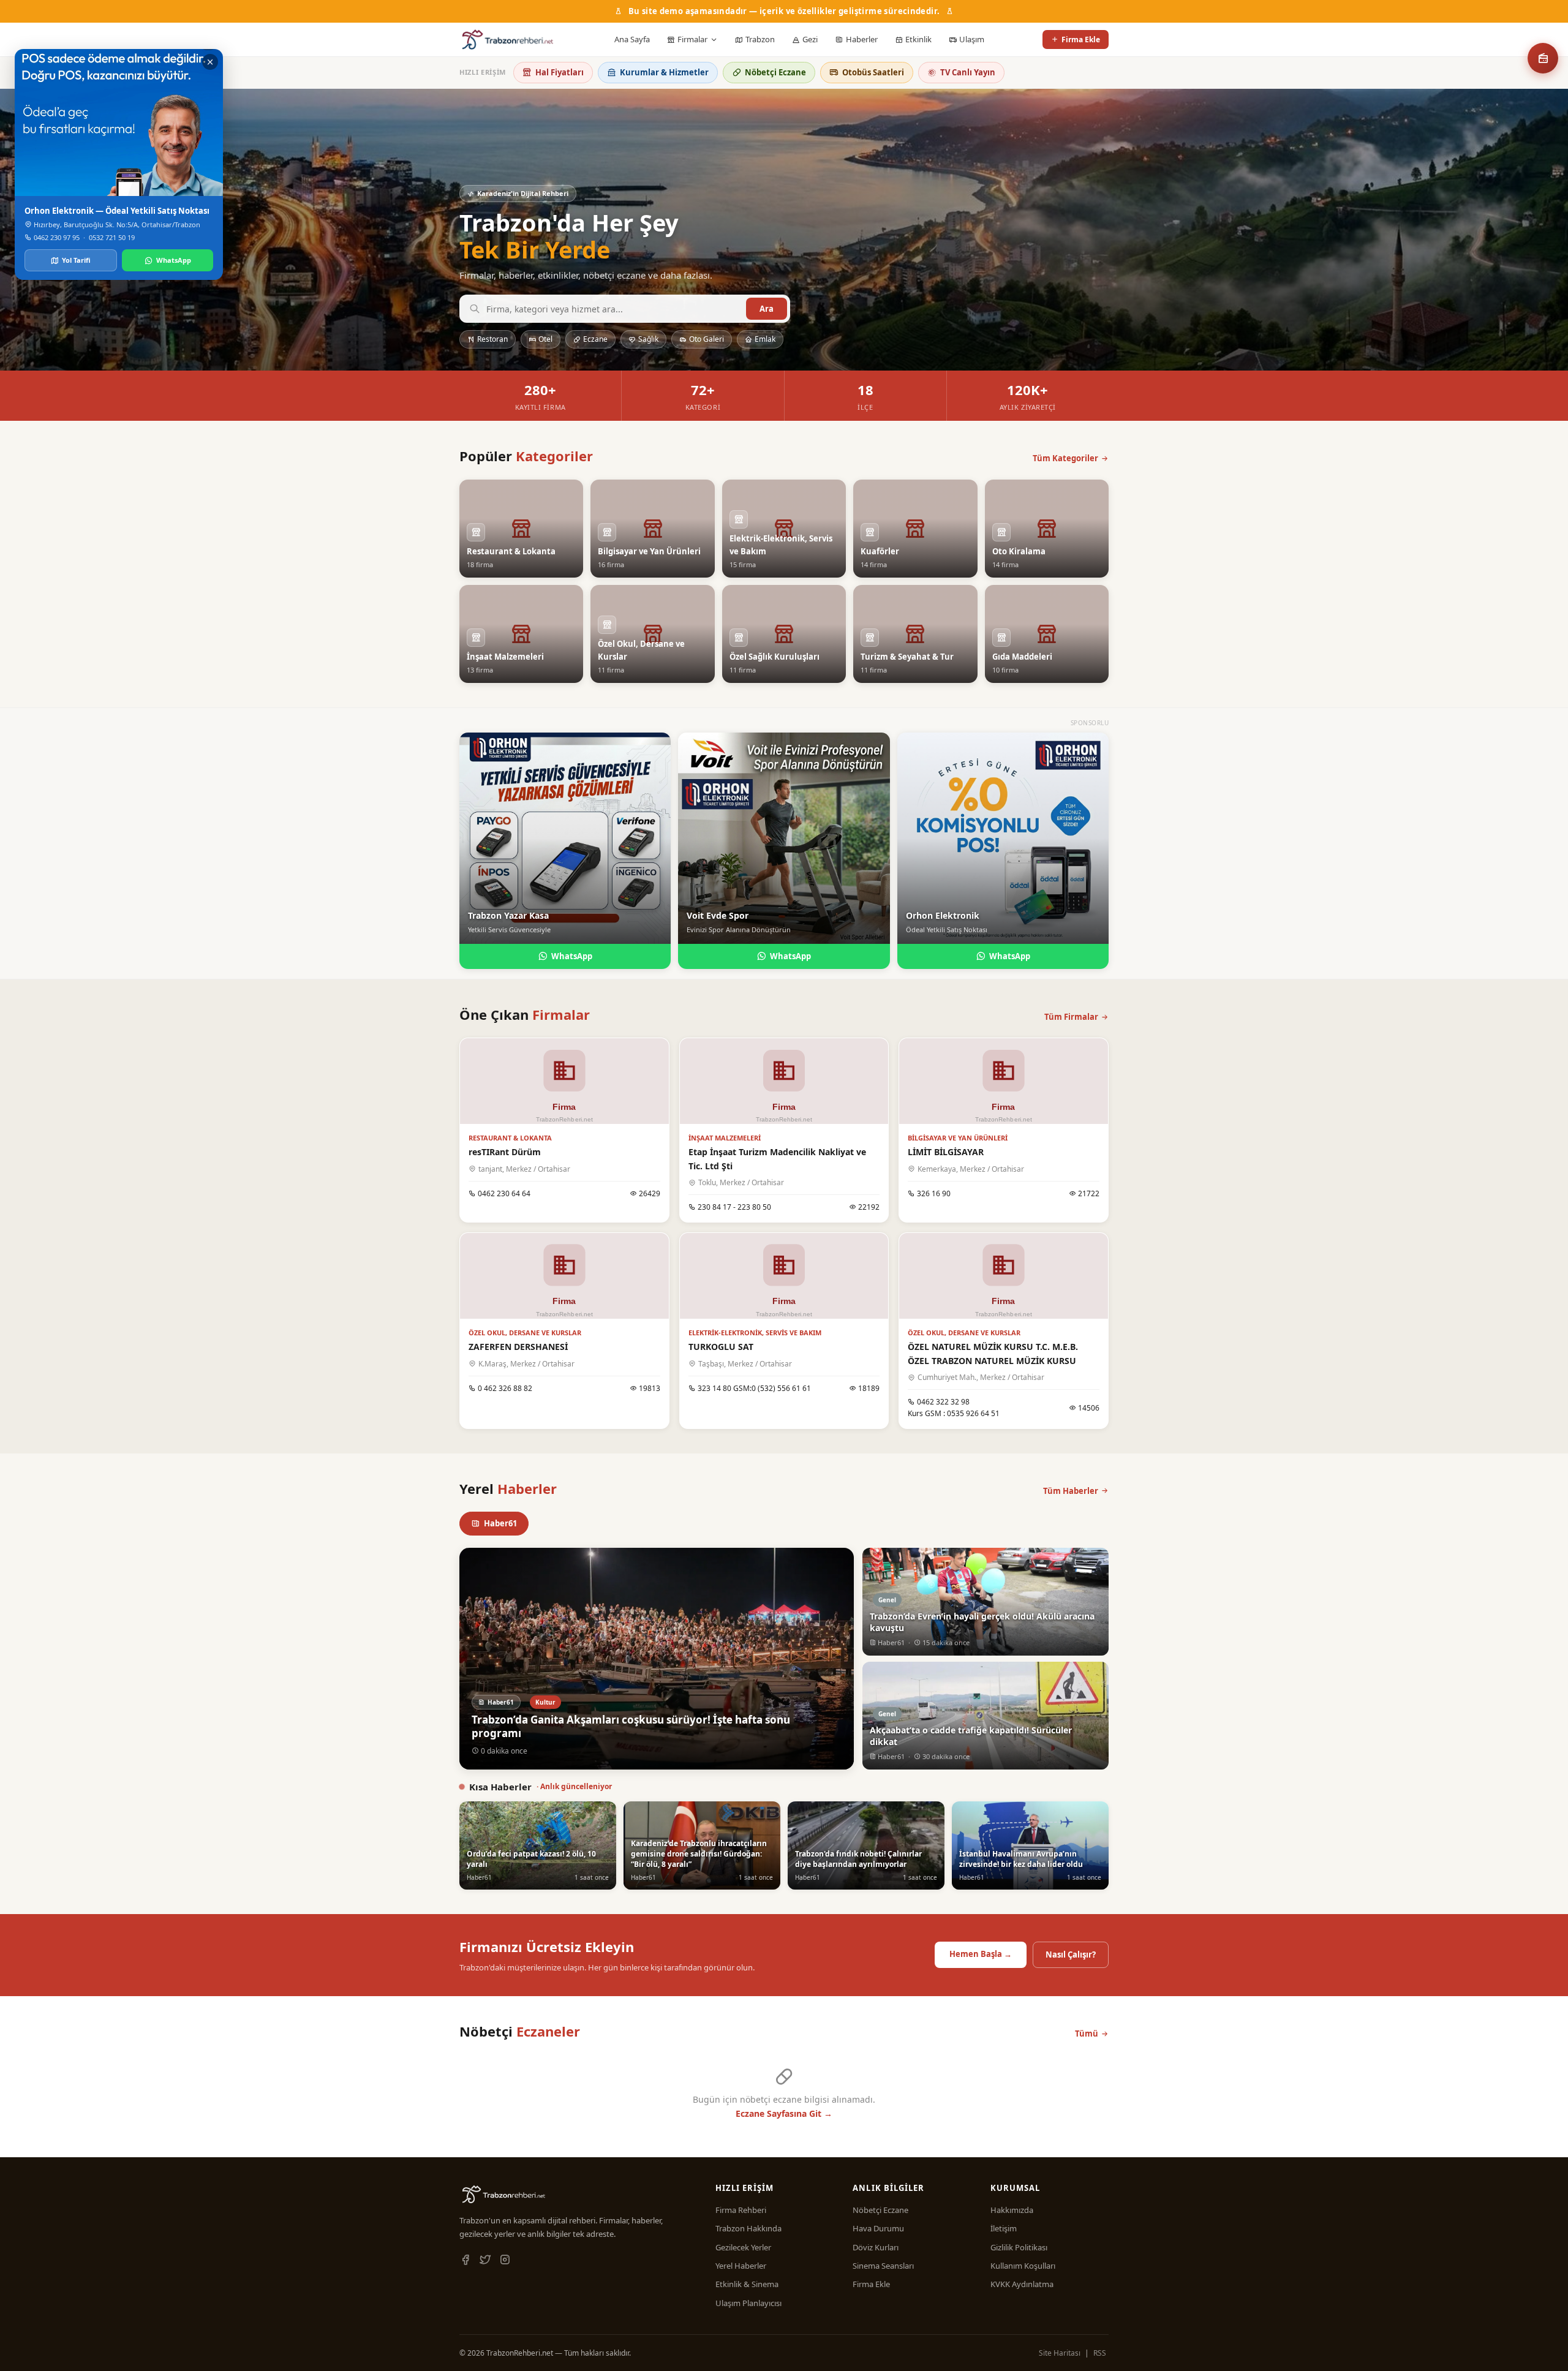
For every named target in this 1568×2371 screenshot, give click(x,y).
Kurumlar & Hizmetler (664, 72)
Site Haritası (1060, 2353)
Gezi (810, 39)
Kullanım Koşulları (1023, 2266)
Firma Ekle (1081, 40)
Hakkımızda (1012, 2210)
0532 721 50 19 (112, 237)
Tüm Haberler (1071, 1491)
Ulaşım (972, 39)
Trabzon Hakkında (748, 2228)
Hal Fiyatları (560, 72)
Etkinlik (918, 39)
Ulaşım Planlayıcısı (748, 2303)
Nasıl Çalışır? (1071, 1954)
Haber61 (500, 1523)
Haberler (862, 39)
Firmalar (692, 39)
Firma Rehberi (741, 2210)
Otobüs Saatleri (873, 72)
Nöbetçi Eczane (775, 72)
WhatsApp (572, 956)
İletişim (1004, 2228)
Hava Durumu (878, 2228)
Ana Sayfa (632, 39)
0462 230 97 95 (57, 237)
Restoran (492, 339)
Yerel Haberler (741, 2266)
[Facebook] (466, 2260)
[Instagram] (505, 2260)
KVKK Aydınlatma (1022, 2284)
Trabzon (760, 39)
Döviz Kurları (876, 2247)
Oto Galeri (707, 339)
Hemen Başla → (981, 1954)
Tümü (1087, 2034)
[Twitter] (485, 2260)
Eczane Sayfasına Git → (784, 2113)
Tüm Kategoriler (1065, 458)
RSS (1100, 2353)
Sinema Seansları (883, 2266)
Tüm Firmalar (1071, 1017)
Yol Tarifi (76, 260)
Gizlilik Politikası (1019, 2247)
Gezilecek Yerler (743, 2247)
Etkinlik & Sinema (747, 2284)
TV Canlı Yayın (968, 72)
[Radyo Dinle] (1543, 58)
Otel (545, 339)
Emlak (765, 339)
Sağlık (648, 339)
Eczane (595, 339)
